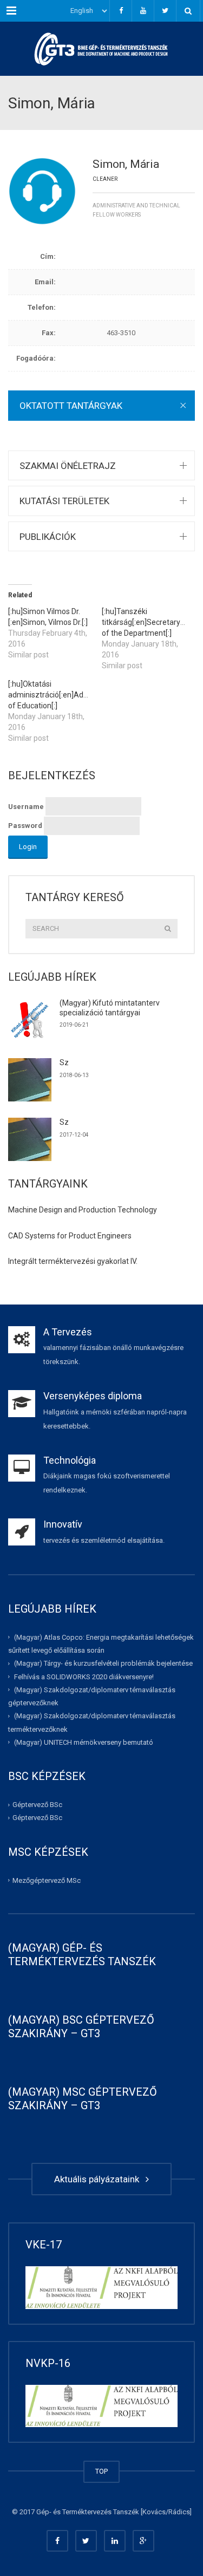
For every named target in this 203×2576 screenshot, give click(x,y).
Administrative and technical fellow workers (136, 210)
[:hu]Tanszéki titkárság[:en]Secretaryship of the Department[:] (148, 622)
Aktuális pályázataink (99, 2179)
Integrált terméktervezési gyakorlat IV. (73, 1261)
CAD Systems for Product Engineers (70, 1236)
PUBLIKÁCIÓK (48, 537)
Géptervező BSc (37, 1805)
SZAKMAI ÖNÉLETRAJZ (68, 466)
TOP (101, 2471)
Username (26, 807)
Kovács (154, 2512)
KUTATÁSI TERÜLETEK (64, 501)
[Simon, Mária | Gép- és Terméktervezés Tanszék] (101, 49)
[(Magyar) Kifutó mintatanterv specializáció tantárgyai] (30, 1020)
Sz (64, 1062)
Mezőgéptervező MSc (47, 1880)
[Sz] (30, 1080)
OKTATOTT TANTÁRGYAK (71, 406)
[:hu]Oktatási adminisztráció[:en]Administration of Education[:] (66, 695)
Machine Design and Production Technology (83, 1210)
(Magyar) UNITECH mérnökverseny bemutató (84, 1742)
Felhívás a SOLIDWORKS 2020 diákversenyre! (84, 1676)
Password (25, 826)
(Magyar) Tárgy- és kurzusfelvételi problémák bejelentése (103, 1663)
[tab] (101, 405)
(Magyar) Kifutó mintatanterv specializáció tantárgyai (110, 1008)
